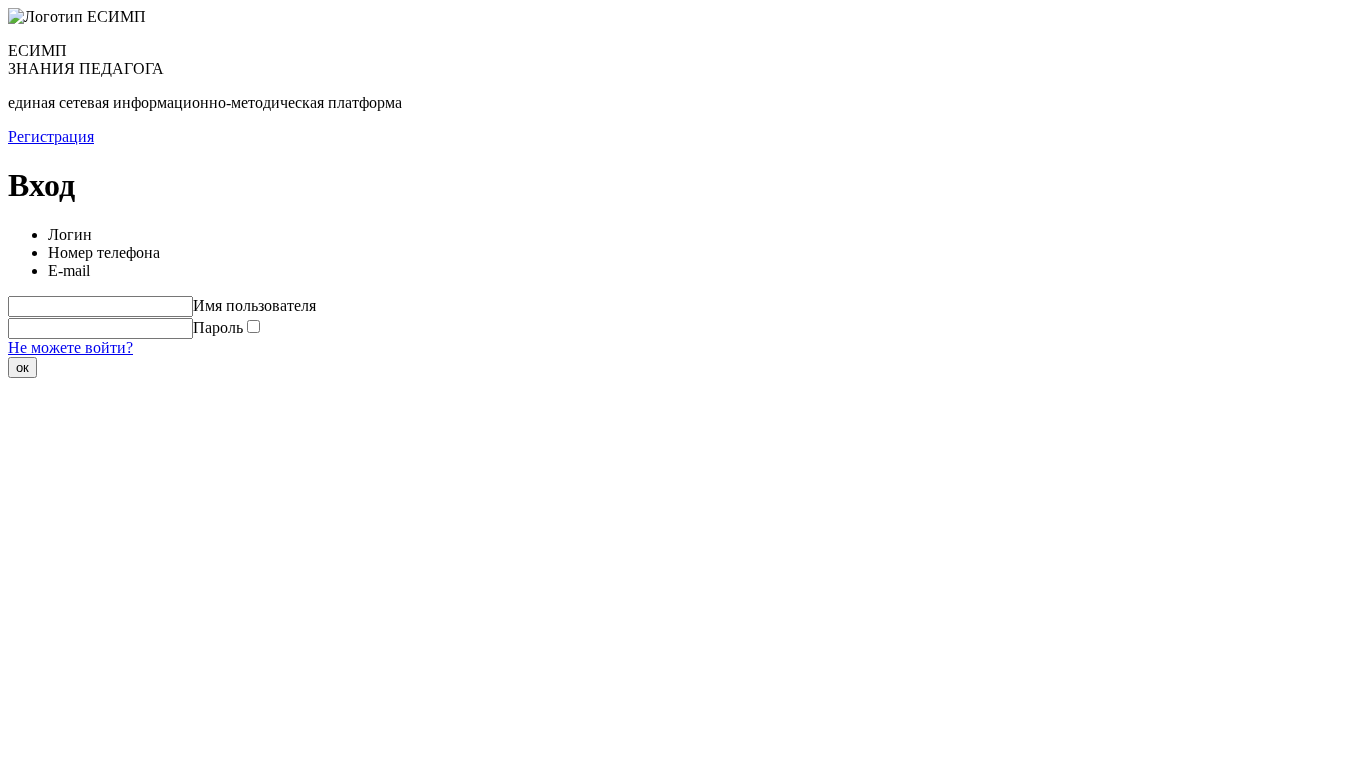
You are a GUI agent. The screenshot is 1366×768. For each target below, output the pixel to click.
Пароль (218, 327)
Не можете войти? (70, 347)
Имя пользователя (254, 305)
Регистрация (51, 136)
